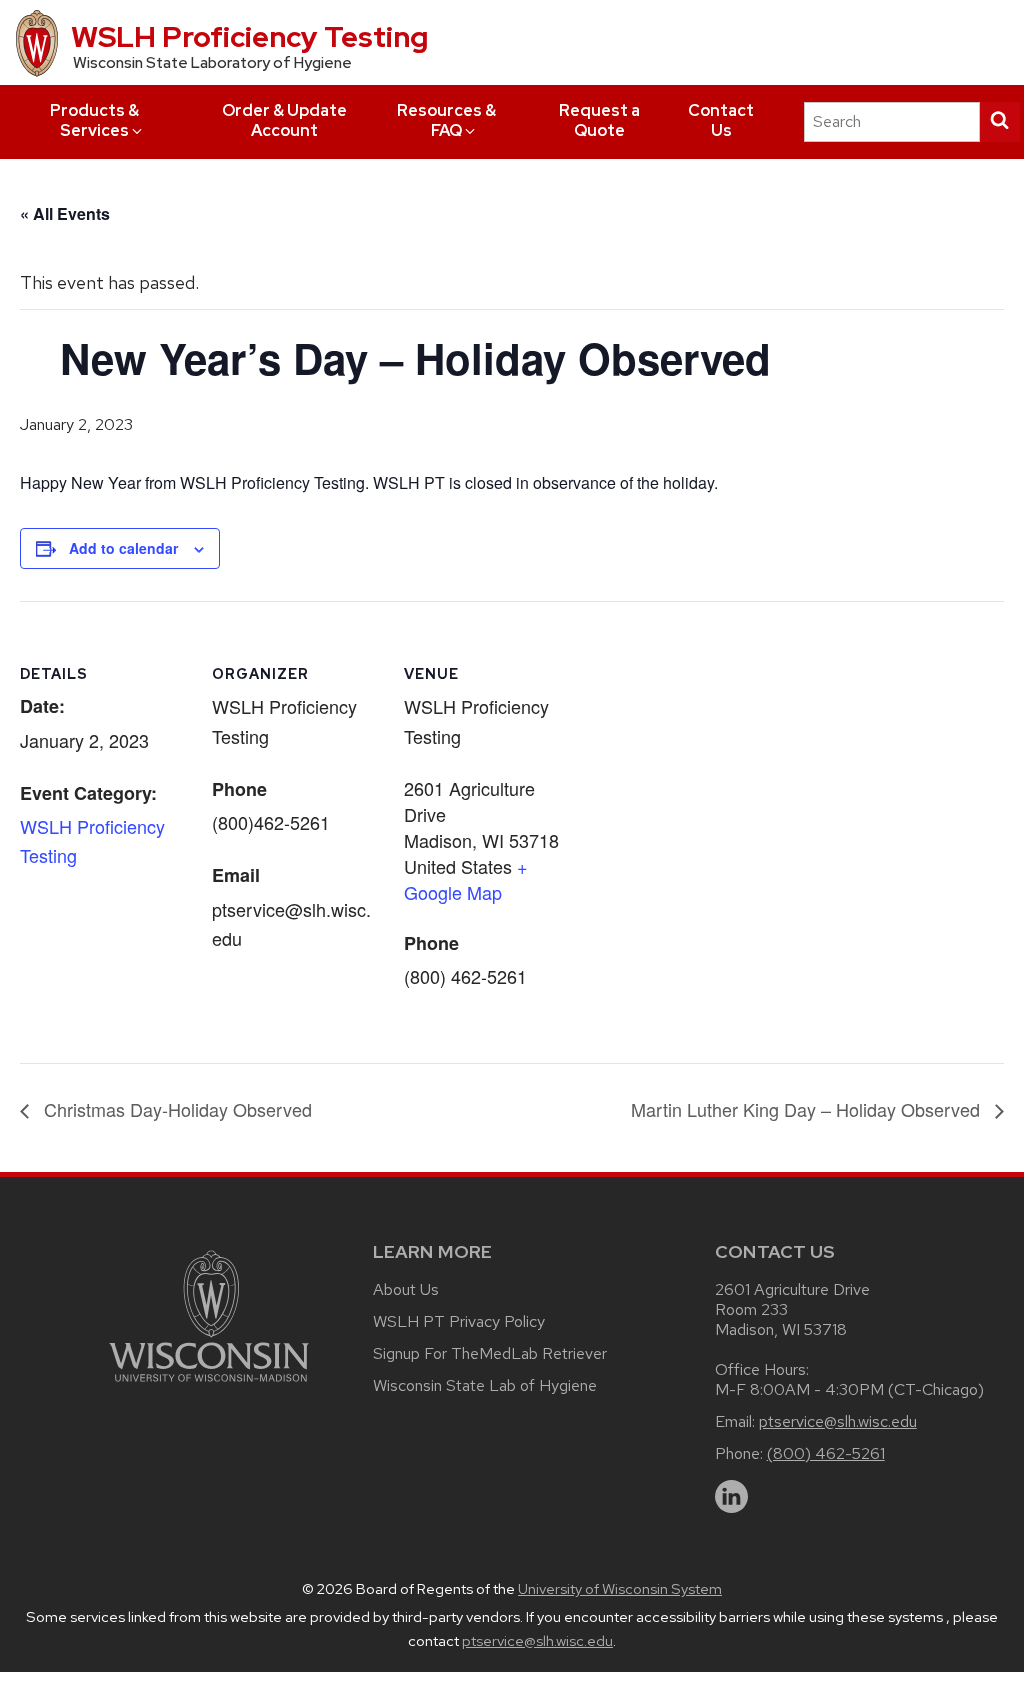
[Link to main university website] (209, 1385)
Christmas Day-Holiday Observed (175, 1109)
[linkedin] (732, 1497)
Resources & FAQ (446, 120)
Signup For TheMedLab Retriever (490, 1353)
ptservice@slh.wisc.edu (838, 1421)
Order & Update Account (284, 120)
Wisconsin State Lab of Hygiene (485, 1385)
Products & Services (94, 120)
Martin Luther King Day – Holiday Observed (808, 1109)
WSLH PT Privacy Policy (459, 1321)
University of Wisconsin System (620, 1589)
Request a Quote (599, 120)
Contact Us (721, 120)
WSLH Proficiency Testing (249, 37)
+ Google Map (466, 879)
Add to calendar (123, 548)
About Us (406, 1289)
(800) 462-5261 (826, 1453)
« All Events (65, 213)
